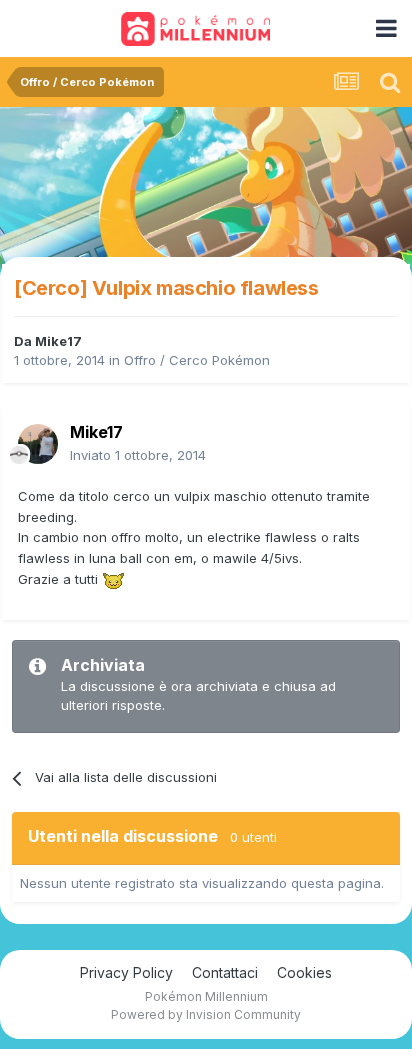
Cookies (304, 972)
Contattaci (225, 972)
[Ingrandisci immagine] (113, 579)
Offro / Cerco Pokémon (197, 360)
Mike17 (58, 341)
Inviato (138, 455)
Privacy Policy (126, 972)
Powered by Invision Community (206, 1014)
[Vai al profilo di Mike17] (38, 444)
